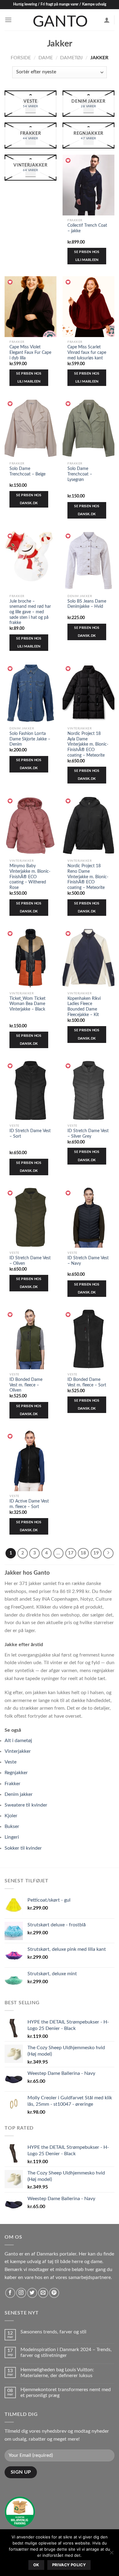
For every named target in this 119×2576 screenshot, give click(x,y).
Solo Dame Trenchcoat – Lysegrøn (80, 474)
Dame (46, 58)
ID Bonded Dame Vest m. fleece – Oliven (26, 1385)
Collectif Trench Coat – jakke (87, 228)
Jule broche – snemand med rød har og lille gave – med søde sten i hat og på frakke (30, 612)
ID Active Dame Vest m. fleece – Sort (29, 1504)
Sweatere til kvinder (26, 1805)
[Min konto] (107, 20)
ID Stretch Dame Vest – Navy (88, 1261)
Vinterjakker (18, 1751)
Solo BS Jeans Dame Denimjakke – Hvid (87, 604)
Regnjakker (16, 1773)
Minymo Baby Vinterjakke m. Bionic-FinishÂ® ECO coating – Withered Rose (30, 877)
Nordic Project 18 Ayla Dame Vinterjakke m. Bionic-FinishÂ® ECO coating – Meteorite (88, 745)
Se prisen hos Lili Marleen (87, 256)
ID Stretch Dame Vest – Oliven (30, 1261)
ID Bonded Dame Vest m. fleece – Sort (87, 1382)
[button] (68, 161)
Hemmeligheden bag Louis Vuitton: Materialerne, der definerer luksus (57, 2373)
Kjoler (11, 1816)
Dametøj (71, 58)
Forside (21, 58)
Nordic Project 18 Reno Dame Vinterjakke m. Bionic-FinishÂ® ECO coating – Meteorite (88, 877)
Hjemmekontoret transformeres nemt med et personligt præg (66, 2393)
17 (71, 1553)
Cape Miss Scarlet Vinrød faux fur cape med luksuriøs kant (87, 352)
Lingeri (12, 1837)
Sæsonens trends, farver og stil (53, 2332)
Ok (36, 2565)
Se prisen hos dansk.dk (29, 499)
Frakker (13, 1784)
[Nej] (111, 2554)
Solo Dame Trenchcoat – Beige (27, 472)
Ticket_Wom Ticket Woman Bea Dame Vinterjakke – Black (27, 1004)
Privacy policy (69, 2565)
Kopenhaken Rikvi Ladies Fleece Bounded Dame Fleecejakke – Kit (84, 1007)
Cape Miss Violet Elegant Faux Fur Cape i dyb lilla (30, 352)
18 (83, 1553)
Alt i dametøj (18, 1741)
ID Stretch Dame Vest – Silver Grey (88, 1134)
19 (96, 1553)
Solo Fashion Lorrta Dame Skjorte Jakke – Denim (30, 739)
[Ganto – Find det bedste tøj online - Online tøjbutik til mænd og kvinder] (60, 20)
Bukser (12, 1826)
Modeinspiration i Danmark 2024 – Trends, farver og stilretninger (66, 2352)
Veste (11, 1762)
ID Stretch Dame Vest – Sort (30, 1134)
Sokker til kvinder (23, 1848)
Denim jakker (19, 1794)
